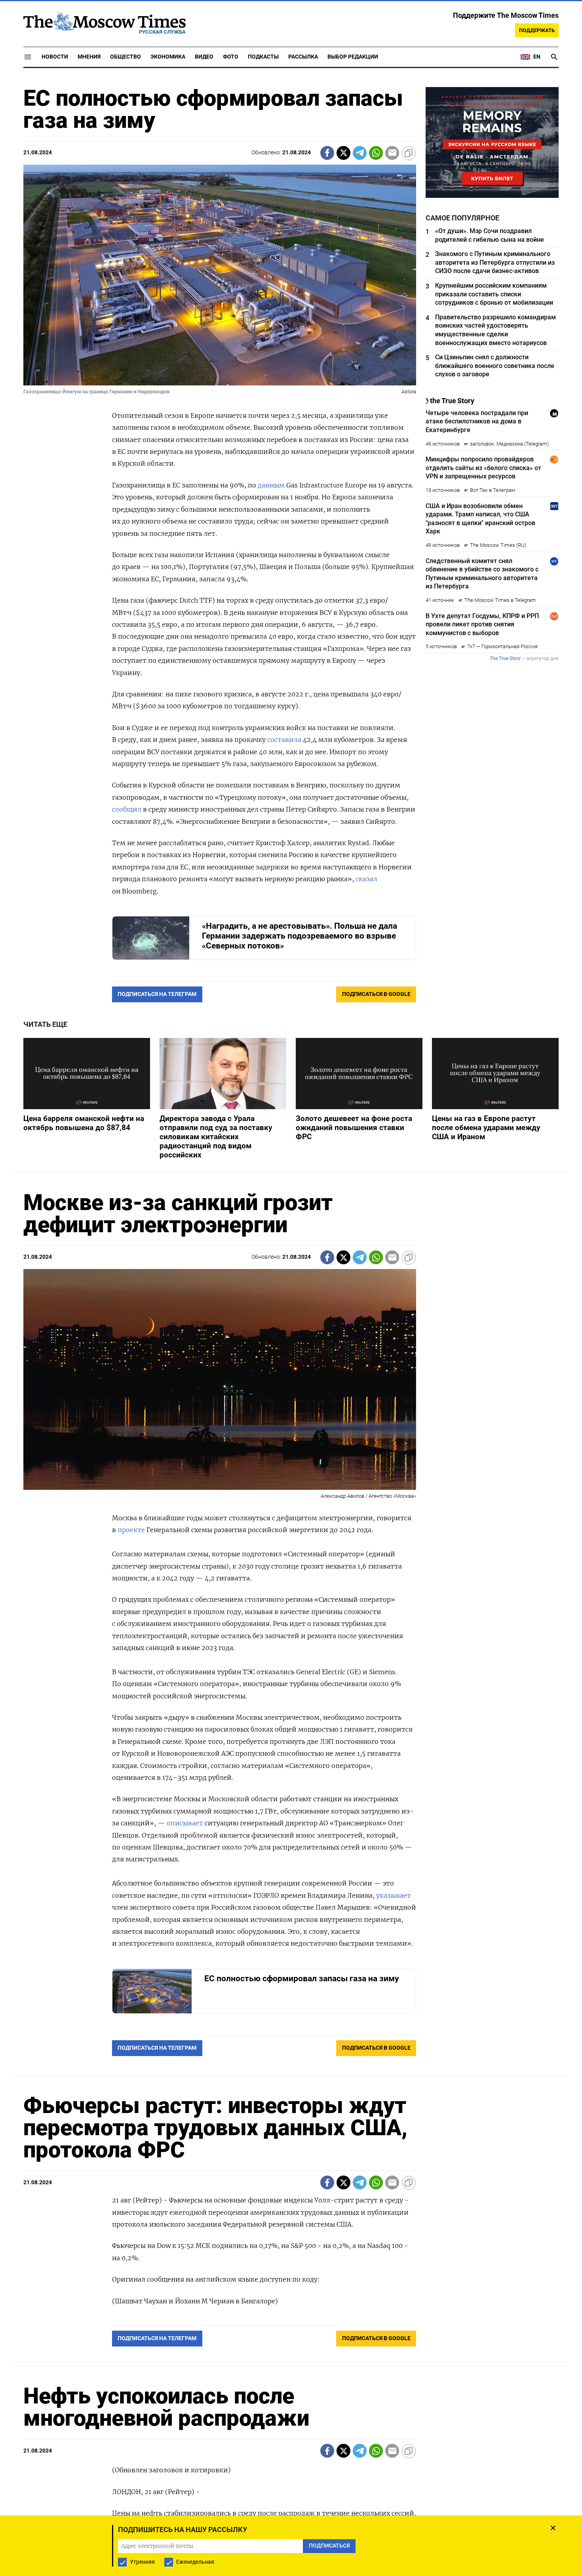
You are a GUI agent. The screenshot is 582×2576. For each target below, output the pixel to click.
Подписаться (291, 1334)
